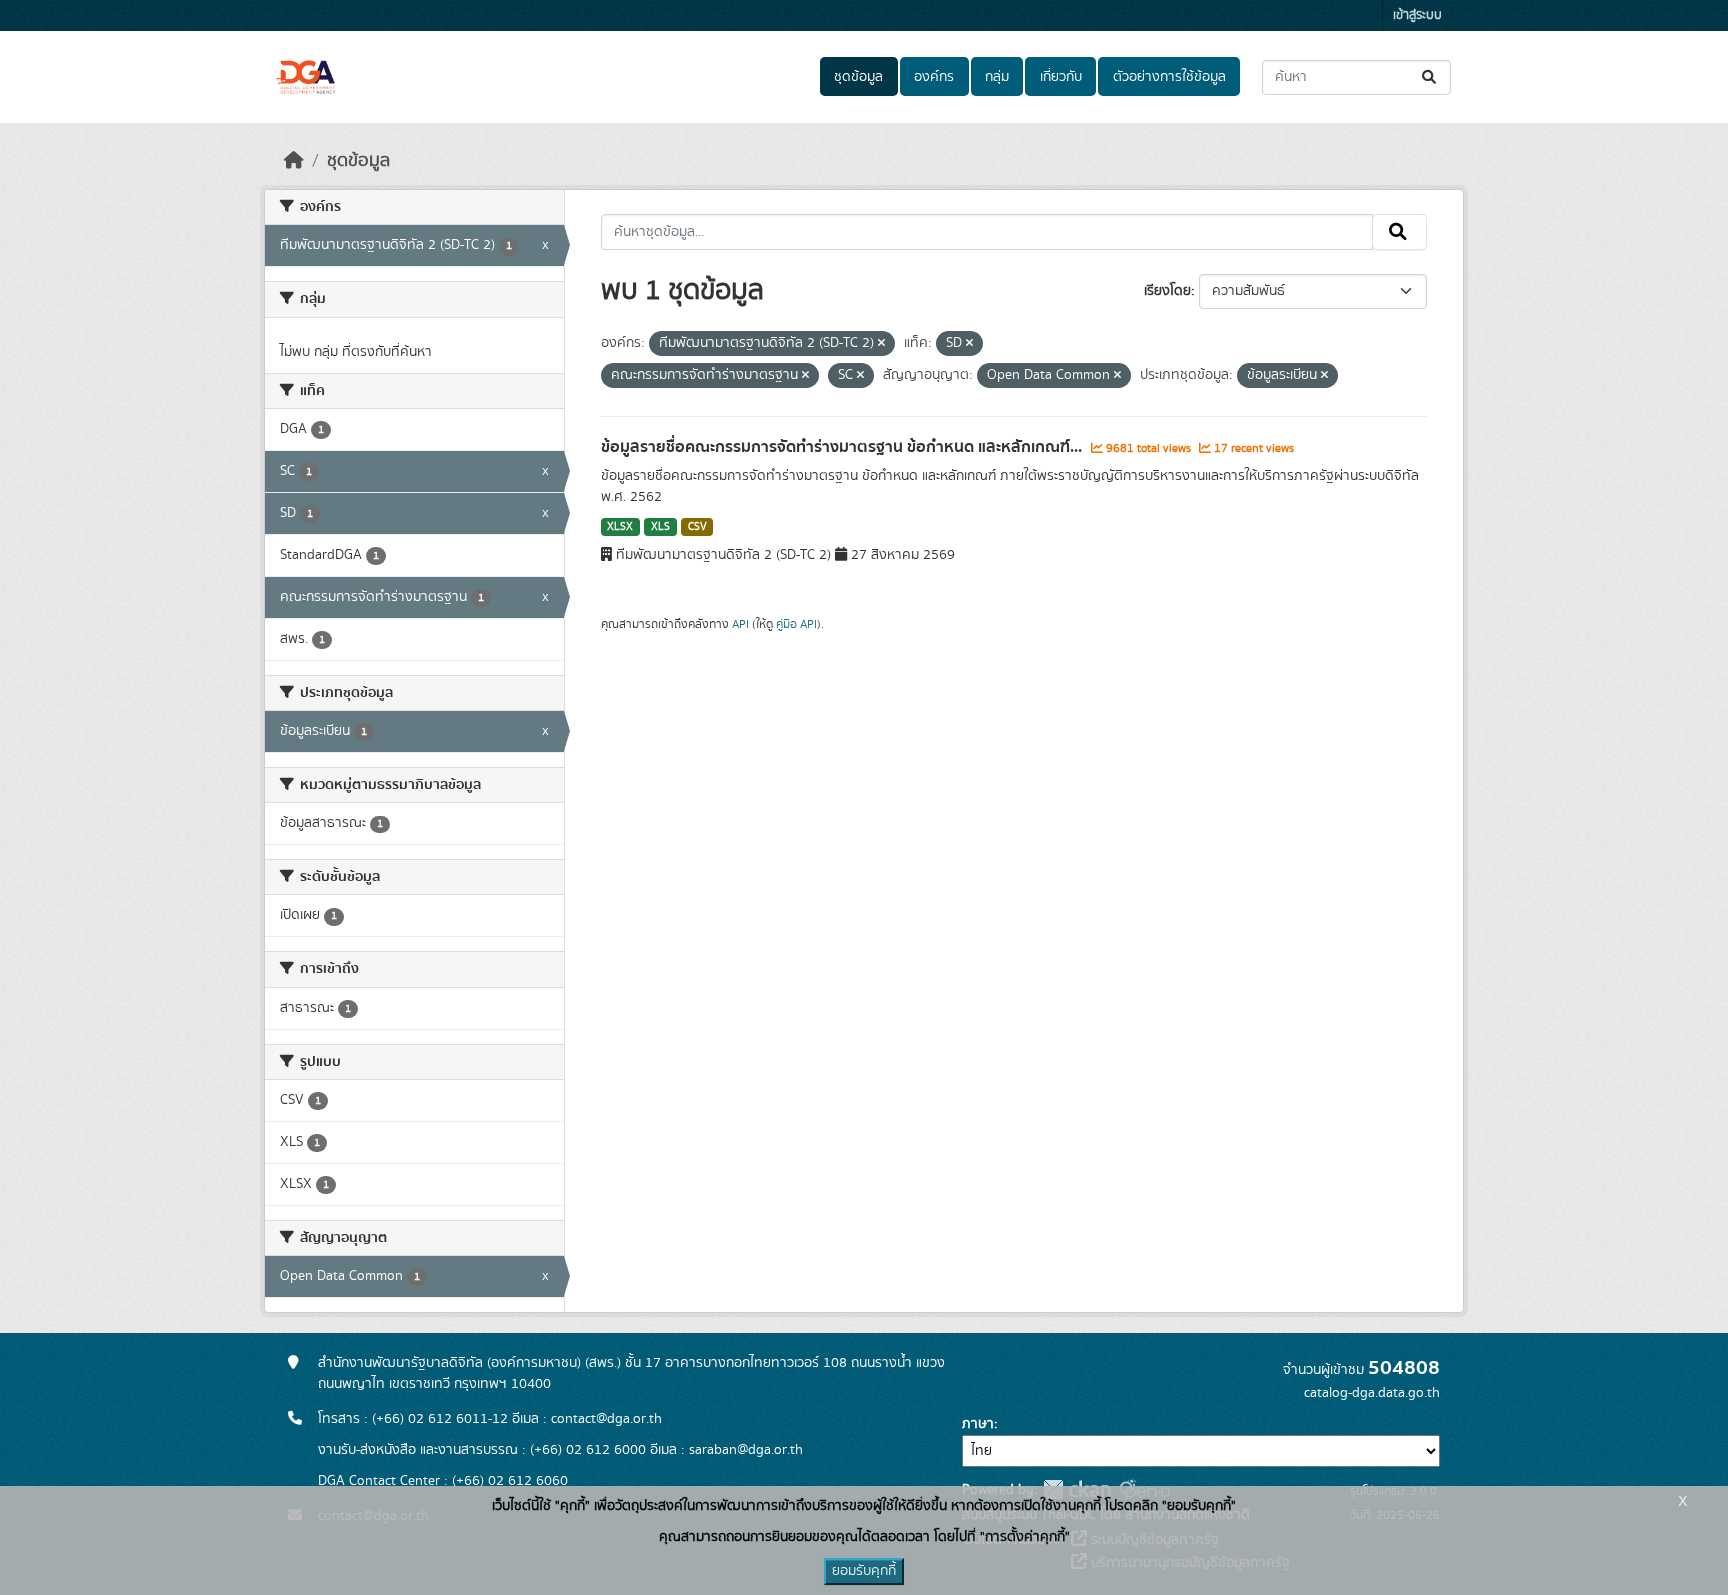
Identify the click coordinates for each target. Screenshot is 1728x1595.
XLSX (620, 527)
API (740, 624)
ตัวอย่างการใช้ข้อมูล (1169, 77)
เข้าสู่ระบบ (1417, 15)
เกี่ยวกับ (1061, 77)
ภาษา (978, 1424)
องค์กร (934, 77)
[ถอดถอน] (881, 344)
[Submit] (1430, 77)
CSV (697, 527)
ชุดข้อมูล (858, 77)
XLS (660, 527)
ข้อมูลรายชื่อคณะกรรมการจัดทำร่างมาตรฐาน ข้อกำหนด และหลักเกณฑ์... (843, 447)
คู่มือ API (796, 624)
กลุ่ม (997, 77)
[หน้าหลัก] (294, 161)
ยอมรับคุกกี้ (864, 1571)
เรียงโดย (1167, 291)
